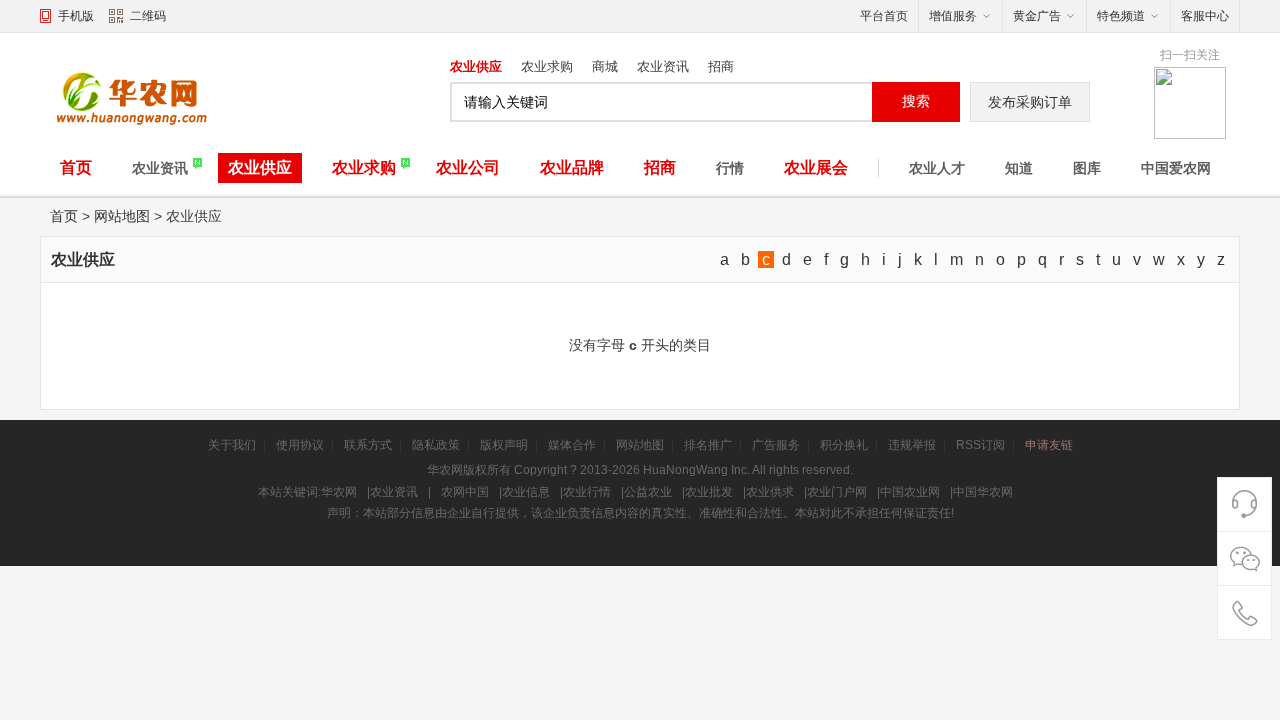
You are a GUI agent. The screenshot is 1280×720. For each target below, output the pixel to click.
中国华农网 (983, 492)
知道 (1019, 168)
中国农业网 (910, 492)
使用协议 (300, 445)
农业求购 (547, 66)
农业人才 (937, 168)
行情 (730, 168)
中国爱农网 (1176, 168)
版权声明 (504, 445)
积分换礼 (844, 445)
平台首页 (884, 16)
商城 (605, 66)
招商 (721, 66)
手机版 (76, 16)
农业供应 (476, 66)
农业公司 (468, 167)
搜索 (916, 101)
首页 (76, 167)
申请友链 (1049, 445)
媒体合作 (572, 445)
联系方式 (368, 445)
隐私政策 (436, 445)
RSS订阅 (980, 445)
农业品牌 (572, 167)
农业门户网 (837, 492)
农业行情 (587, 492)
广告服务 (776, 445)
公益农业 (648, 492)
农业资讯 (663, 66)
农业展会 (816, 167)
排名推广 (708, 445)
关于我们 (232, 445)
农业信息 (526, 492)
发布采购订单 (1030, 102)
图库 (1087, 168)
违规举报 (912, 445)
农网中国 (465, 492)
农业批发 (709, 492)
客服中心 (1205, 16)
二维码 (148, 16)
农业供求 (770, 492)
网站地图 (122, 216)
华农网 (339, 492)
